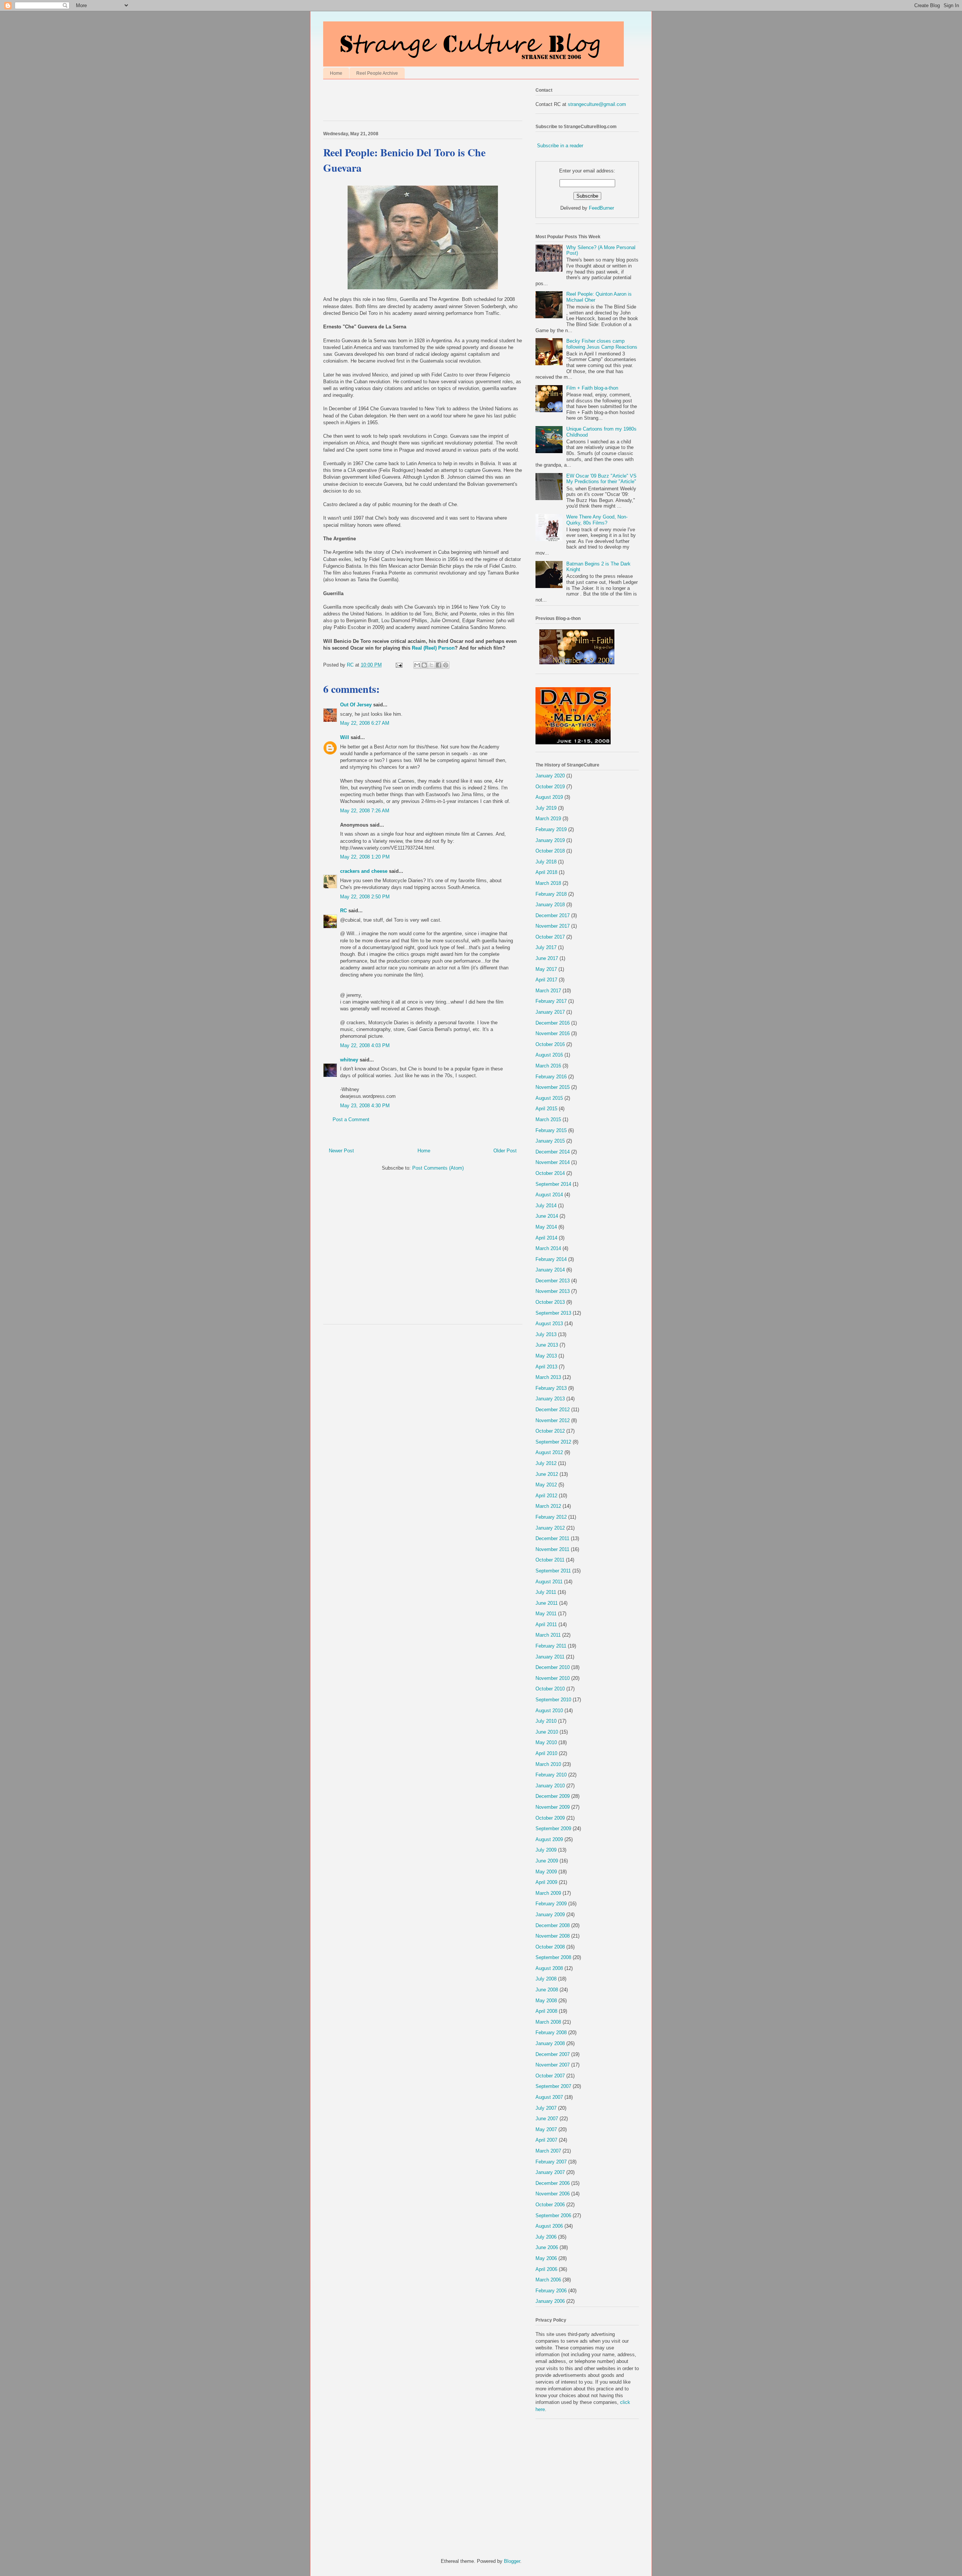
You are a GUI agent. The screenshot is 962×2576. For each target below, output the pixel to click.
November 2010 (553, 1678)
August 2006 (549, 2226)
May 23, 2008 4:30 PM (365, 1106)
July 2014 (546, 1206)
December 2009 (553, 1796)
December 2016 (553, 1023)
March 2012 (548, 1506)
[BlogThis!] (424, 665)
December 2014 (553, 1152)
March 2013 (548, 1377)
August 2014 (549, 1195)
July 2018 (546, 862)
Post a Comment (351, 1119)
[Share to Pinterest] (446, 665)
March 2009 (548, 1893)
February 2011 (551, 1646)
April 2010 (546, 1753)
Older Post (505, 1151)
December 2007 (553, 2054)
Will (345, 737)
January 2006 (550, 2301)
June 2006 (547, 2247)
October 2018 (550, 851)
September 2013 (553, 1313)
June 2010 (547, 1732)
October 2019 (550, 787)
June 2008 (547, 1990)
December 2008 (553, 1925)
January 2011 (550, 1657)
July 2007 (546, 2108)
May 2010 (546, 1742)
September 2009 (553, 1828)
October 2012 (550, 1431)
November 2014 (553, 1162)
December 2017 (553, 915)
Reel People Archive (377, 73)
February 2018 (551, 894)
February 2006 (551, 2291)
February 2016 (551, 1077)
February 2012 (551, 1517)
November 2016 (553, 1033)
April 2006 (546, 2269)
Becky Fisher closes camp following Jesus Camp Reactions (602, 344)
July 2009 (546, 1850)
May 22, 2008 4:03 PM (365, 1045)
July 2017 (546, 947)
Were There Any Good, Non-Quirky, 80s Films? (597, 520)
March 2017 (548, 991)
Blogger (512, 2561)
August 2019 (549, 797)
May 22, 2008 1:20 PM (365, 857)
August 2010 (549, 1711)
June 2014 (547, 1216)
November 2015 (553, 1087)
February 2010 (551, 1775)
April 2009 (546, 1882)
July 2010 (546, 1721)
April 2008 (546, 2011)
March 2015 (548, 1119)
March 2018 (548, 883)
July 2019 (546, 808)
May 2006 (546, 2258)
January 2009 (550, 1915)
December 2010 (553, 1667)
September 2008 (553, 1957)
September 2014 (553, 1184)
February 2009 (551, 1904)
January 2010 (550, 1786)
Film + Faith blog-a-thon (592, 388)
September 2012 (553, 1442)
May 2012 (546, 1485)
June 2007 (547, 2119)
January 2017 (550, 1012)
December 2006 (553, 2183)
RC (343, 911)
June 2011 (547, 1603)
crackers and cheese (364, 871)
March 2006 (548, 2280)
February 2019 (551, 829)
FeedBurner (601, 208)
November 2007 (553, 2065)
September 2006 (553, 2215)
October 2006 (550, 2205)
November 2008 (553, 1936)
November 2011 (552, 1549)
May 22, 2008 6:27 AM (365, 723)
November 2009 (553, 1807)
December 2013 (553, 1281)
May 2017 (546, 969)
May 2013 (546, 1356)
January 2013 (550, 1399)
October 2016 (550, 1044)
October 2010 (550, 1689)
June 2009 (547, 1861)
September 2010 (553, 1700)
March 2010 (548, 1764)
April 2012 (546, 1496)
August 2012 (549, 1452)
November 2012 (553, 1420)
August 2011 (549, 1582)
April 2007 (546, 2140)
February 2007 (551, 2162)
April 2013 (546, 1367)
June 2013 (547, 1345)
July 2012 (546, 1463)
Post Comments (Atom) (438, 1168)
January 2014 (550, 1270)
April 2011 (546, 1624)
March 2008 (548, 2022)
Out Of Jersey (356, 705)
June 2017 (547, 958)
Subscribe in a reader (560, 146)
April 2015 (546, 1109)
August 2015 (549, 1098)
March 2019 (548, 819)
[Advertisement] (411, 102)
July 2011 (546, 1592)
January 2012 (550, 1528)
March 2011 (548, 1635)
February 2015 (551, 1130)
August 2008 (549, 1968)
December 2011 (552, 1538)
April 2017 (546, 980)
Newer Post (341, 1151)
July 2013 (546, 1334)
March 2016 (548, 1066)
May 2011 (546, 1614)
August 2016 (549, 1055)
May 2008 (546, 2001)
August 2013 (549, 1324)
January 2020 (550, 776)
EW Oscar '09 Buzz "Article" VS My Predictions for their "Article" (601, 479)
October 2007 (550, 2076)
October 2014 (550, 1173)
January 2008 (550, 2043)
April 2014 (546, 1238)
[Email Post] (399, 665)
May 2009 (546, 1872)
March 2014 (548, 1248)
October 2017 (550, 937)
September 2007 (553, 2086)
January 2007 (550, 2172)
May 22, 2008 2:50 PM (365, 897)
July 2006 (546, 2237)
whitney (349, 1060)
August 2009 (549, 1839)
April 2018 (546, 872)
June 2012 (547, 1474)
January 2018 (550, 905)
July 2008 (546, 1979)
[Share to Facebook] (439, 665)
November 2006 (553, 2194)
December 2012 (553, 1410)
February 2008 (551, 2033)
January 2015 (550, 1141)
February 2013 (551, 1388)
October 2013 (550, 1302)
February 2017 (551, 1001)
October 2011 (550, 1560)
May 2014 (546, 1227)
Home (336, 73)
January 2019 (550, 840)
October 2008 (550, 1947)
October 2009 (550, 1818)
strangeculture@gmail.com (597, 104)
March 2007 (548, 2151)
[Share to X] (431, 665)
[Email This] (417, 665)
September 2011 (553, 1571)
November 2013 (553, 1291)
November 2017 (553, 926)
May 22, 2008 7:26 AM (365, 811)
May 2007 (546, 2129)
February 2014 (551, 1259)
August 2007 (549, 2097)
